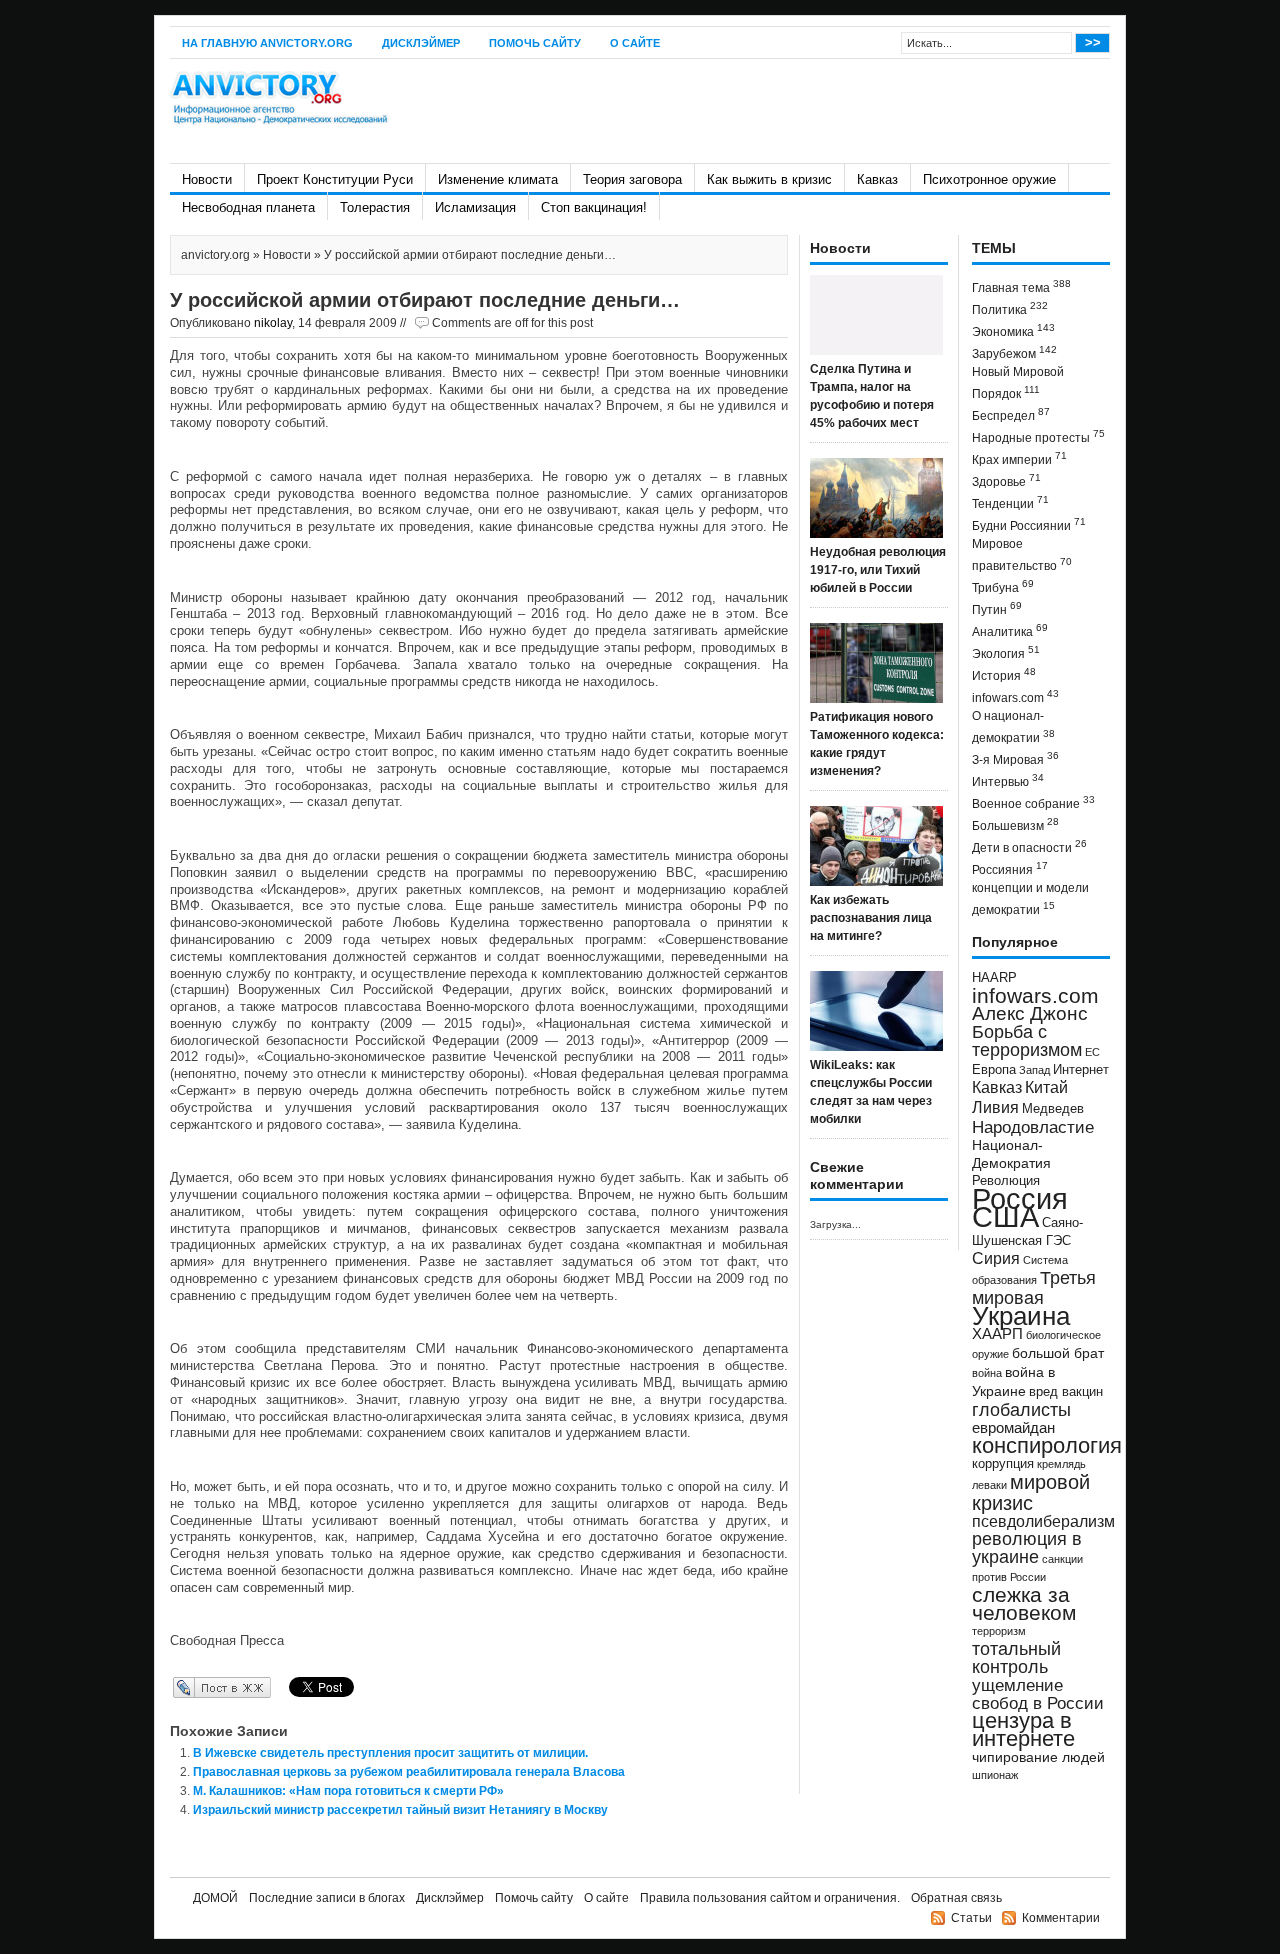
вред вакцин (1066, 1391)
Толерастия (375, 207)
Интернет (1081, 1070)
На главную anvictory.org (267, 43)
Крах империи (1019, 458)
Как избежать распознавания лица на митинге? (871, 918)
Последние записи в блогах (327, 1898)
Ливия (995, 1107)
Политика (1010, 308)
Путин (997, 608)
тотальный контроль (1016, 1658)
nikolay (273, 323)
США (1005, 1216)
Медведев (1053, 1109)
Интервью (1008, 780)
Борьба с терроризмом (1027, 1041)
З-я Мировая (1015, 758)
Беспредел (1011, 414)
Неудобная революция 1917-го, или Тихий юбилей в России (878, 570)
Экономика (1013, 330)
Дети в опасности (1029, 846)
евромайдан (1013, 1428)
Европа (994, 1070)
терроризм (999, 1631)
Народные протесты (1038, 436)
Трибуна (1003, 586)
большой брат (1058, 1353)
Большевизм (1015, 824)
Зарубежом (1014, 352)
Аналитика (1010, 630)
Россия (1020, 1198)
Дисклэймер (421, 43)
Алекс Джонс (1030, 1013)
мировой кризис (1031, 1492)
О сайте (635, 43)
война (987, 1373)
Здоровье (1006, 480)
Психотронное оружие (989, 179)
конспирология (1047, 1445)
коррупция (1003, 1464)
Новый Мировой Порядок (1018, 383)
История (1004, 674)
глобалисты (1021, 1409)
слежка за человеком (1024, 1603)
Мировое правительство (1022, 555)
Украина (1021, 1316)
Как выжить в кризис (769, 179)
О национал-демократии (1013, 727)
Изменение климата (498, 179)
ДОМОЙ (215, 1898)
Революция (1006, 1180)
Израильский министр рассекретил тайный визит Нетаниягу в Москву (400, 1810)
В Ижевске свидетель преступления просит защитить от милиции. (390, 1753)
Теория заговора (632, 179)
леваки (989, 1485)
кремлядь (1061, 1464)
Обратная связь (956, 1898)
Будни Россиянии (1029, 524)
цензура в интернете (1023, 1729)
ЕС (1092, 1052)
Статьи (971, 1918)
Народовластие (1033, 1127)
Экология (1006, 652)
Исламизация (475, 207)
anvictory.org (215, 255)
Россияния (1010, 868)
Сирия (996, 1258)
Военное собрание (1033, 802)
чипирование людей (1038, 1757)
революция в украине (1027, 1548)
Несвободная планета (248, 207)
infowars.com (1015, 696)
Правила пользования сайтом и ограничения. (770, 1898)
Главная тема (1021, 286)
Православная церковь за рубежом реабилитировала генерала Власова (409, 1772)
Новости (207, 179)
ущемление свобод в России (1038, 1694)
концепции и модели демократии (1030, 899)
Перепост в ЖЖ (192, 1687)
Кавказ (877, 179)
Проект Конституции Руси (335, 179)
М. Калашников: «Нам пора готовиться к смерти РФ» (348, 1791)
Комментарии (1061, 1918)
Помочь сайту (535, 43)
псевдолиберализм (1043, 1521)
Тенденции (1010, 502)
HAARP (994, 978)
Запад (1034, 1070)
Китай (1046, 1087)
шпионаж (995, 1775)
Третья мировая (1034, 1287)
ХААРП (997, 1334)
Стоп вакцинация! (594, 207)
